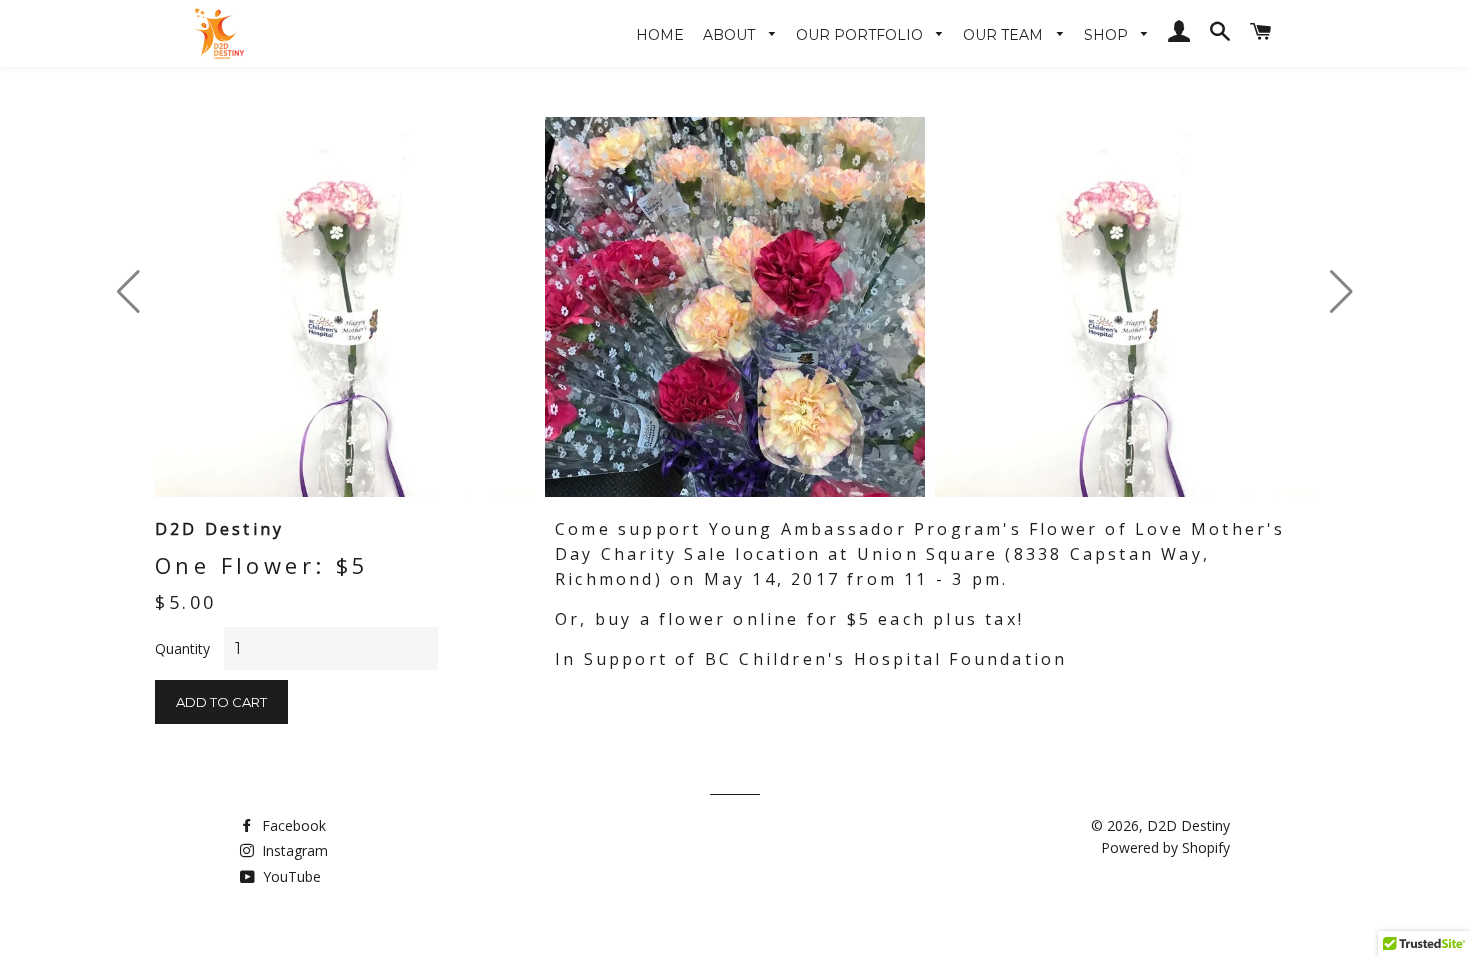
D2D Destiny (1188, 825)
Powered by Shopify (1165, 847)
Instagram (293, 850)
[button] (1341, 292)
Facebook (292, 825)
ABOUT (731, 35)
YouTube (290, 876)
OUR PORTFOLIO (861, 35)
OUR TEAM (1005, 35)
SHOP (1108, 35)
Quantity (182, 648)
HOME (660, 35)
